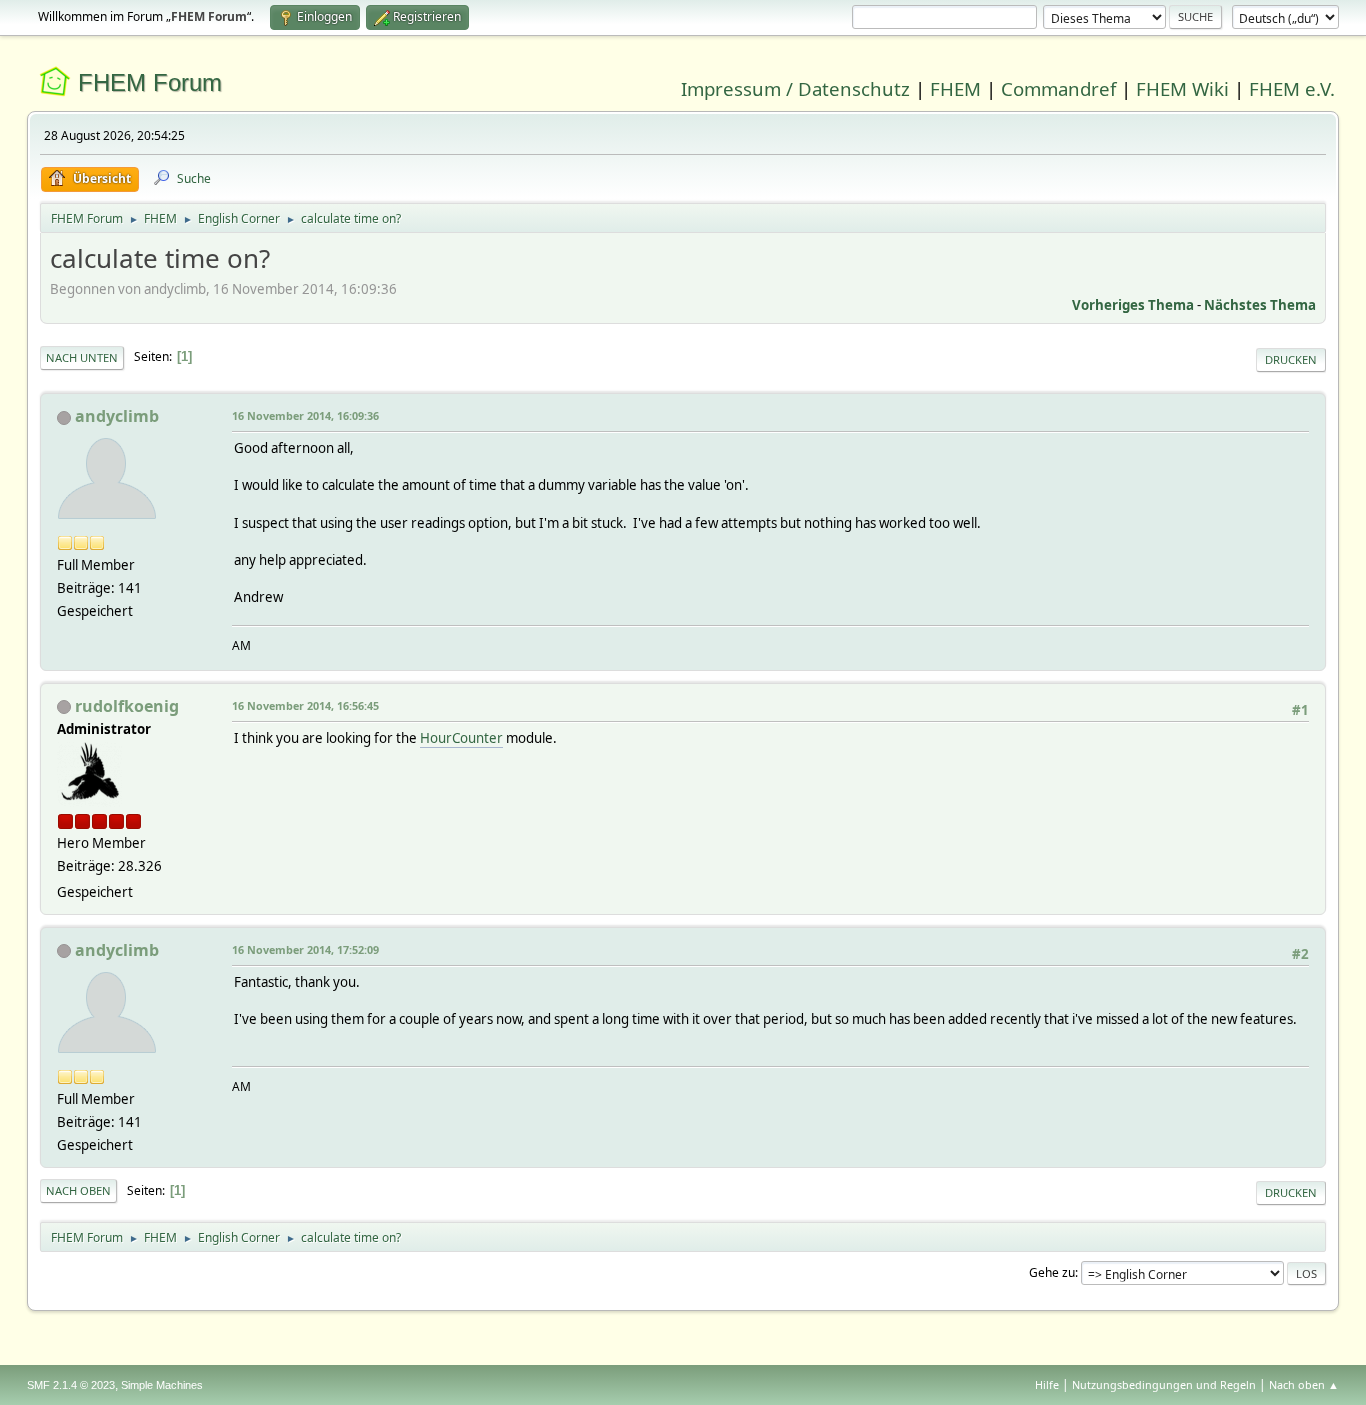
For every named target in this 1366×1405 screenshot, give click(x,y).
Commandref (1058, 88)
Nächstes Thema (1260, 305)
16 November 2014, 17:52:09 (305, 949)
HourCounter (461, 738)
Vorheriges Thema (1133, 305)
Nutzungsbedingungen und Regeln (1164, 1384)
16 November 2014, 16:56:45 (305, 705)
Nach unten (82, 357)
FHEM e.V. (1292, 88)
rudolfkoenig (127, 706)
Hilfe (1047, 1384)
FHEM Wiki (1182, 88)
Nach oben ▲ (1304, 1384)
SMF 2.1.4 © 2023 (71, 1385)
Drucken (1291, 359)
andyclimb (117, 416)
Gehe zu (1052, 1272)
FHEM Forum (150, 82)
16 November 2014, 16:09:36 (305, 415)
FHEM (955, 88)
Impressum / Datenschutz (795, 88)
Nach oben (78, 1190)
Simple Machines (162, 1385)
